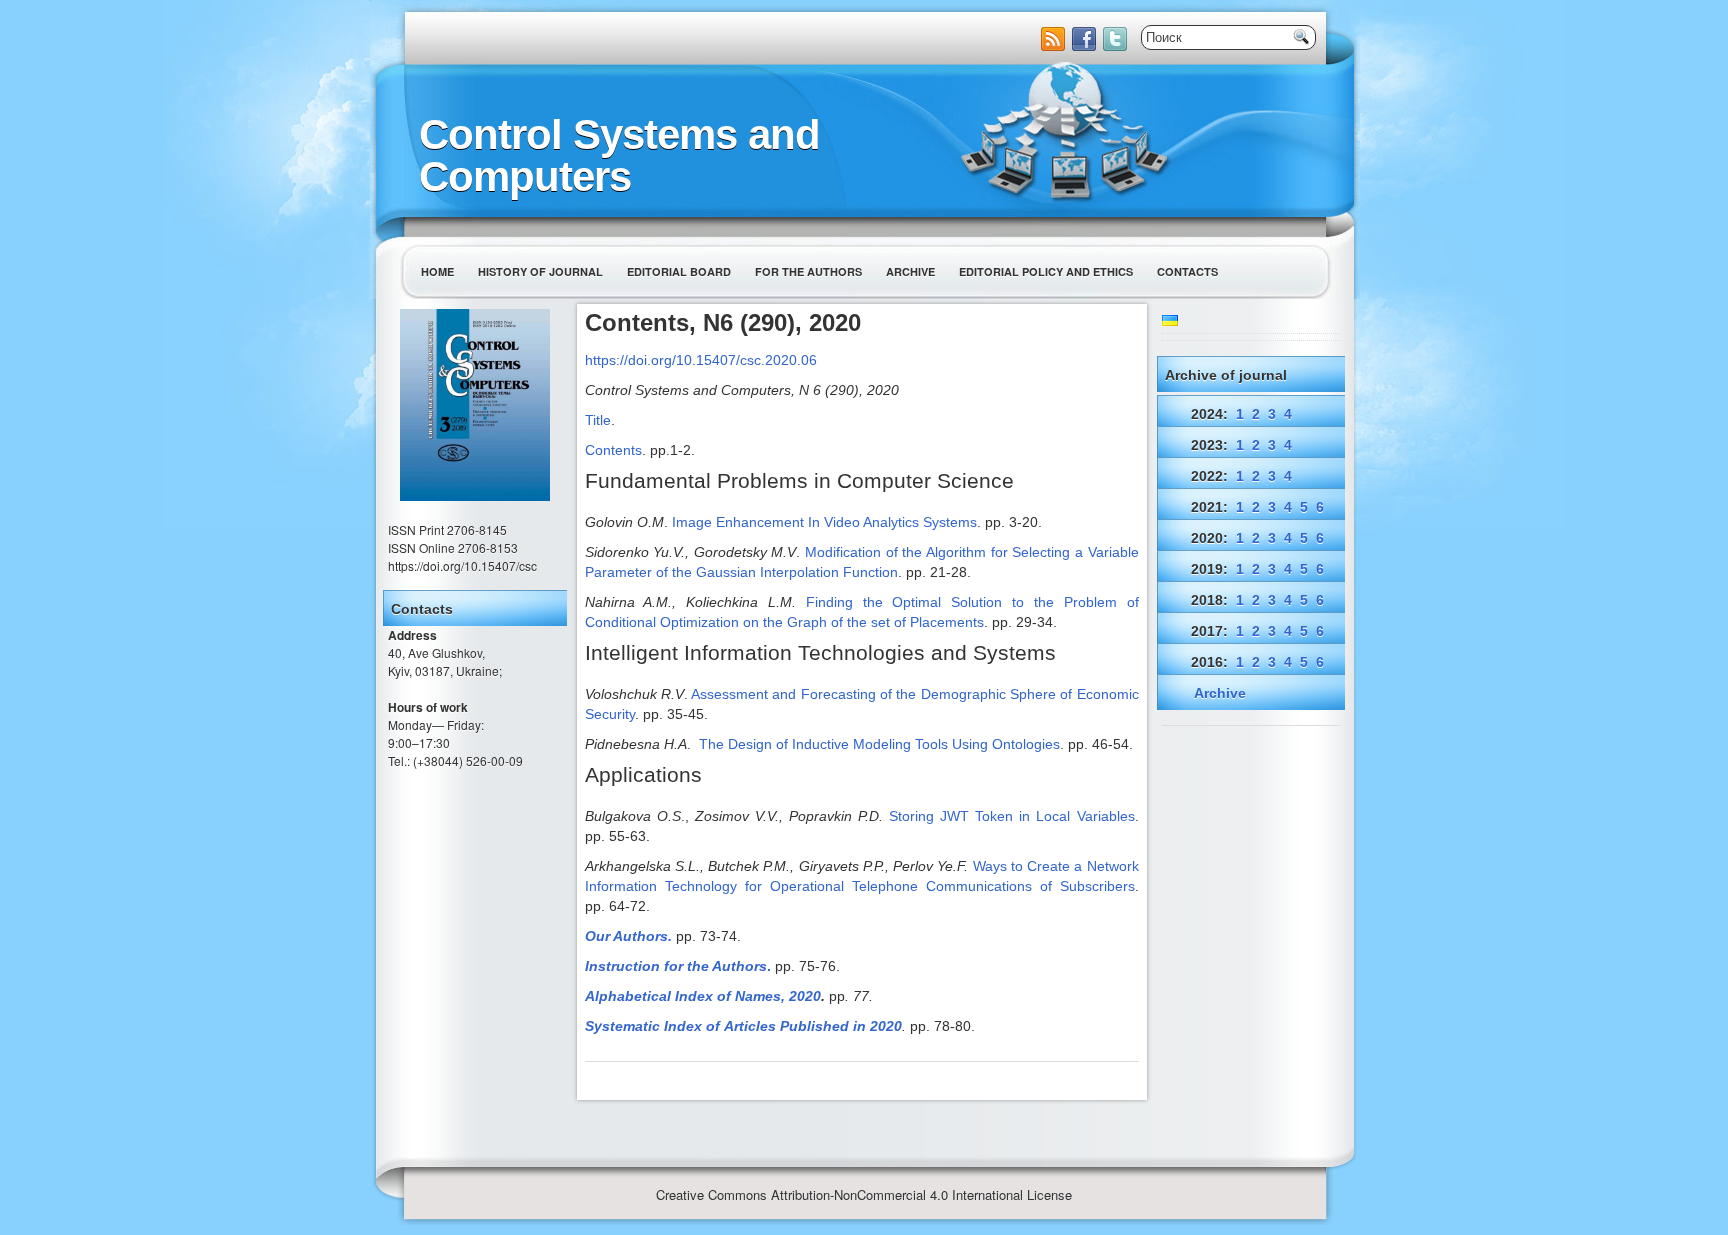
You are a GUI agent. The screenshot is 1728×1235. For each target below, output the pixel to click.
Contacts (1187, 271)
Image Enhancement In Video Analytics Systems (824, 522)
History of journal (540, 271)
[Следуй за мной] (1117, 45)
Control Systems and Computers (619, 155)
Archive (910, 271)
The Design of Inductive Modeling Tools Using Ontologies (879, 744)
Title (598, 420)
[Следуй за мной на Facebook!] (1086, 45)
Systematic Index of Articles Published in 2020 (743, 1026)
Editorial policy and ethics (1046, 271)
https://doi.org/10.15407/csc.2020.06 (701, 360)
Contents (613, 450)
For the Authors (808, 271)
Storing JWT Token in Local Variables (1011, 816)
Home (437, 271)
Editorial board (679, 271)
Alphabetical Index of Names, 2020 (703, 996)
